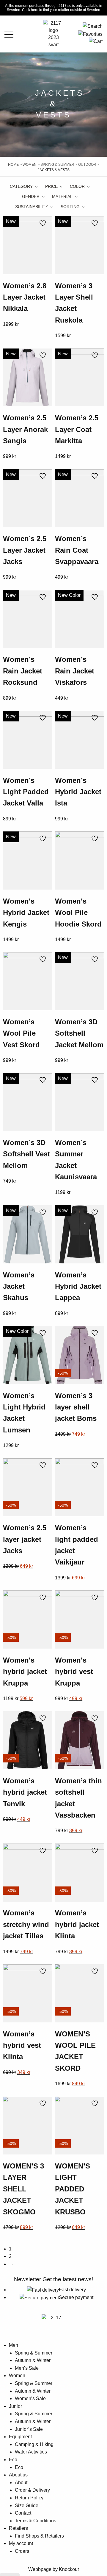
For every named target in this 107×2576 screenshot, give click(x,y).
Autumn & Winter (33, 2360)
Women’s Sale (30, 2398)
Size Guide (27, 2505)
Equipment (20, 2437)
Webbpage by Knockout (53, 2569)
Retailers (18, 2528)
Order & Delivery (32, 2490)
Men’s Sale (27, 2368)
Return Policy (29, 2498)
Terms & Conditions (36, 2521)
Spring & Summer (57, 165)
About (21, 2483)
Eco (13, 2460)
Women (30, 165)
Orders (22, 2551)
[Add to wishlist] (44, 223)
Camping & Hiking (34, 2444)
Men (14, 2345)
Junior (15, 2406)
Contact (23, 2513)
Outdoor (87, 165)
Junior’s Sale (29, 2429)
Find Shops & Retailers (39, 2536)
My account (21, 2543)
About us (18, 2475)
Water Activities (31, 2452)
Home (13, 165)
